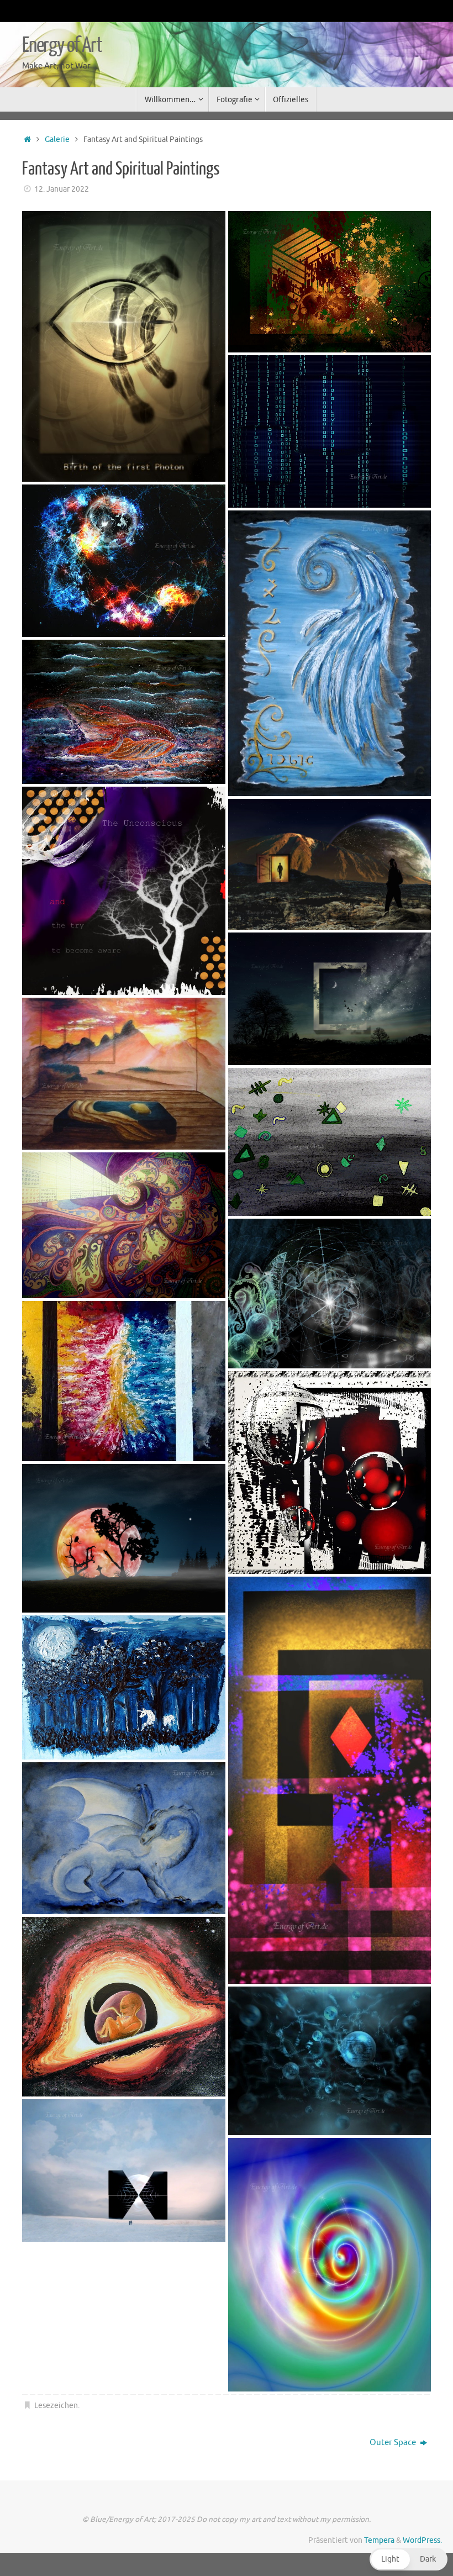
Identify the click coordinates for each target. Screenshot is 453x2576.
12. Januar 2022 (62, 189)
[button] (409, 2559)
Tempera (379, 2540)
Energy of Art (62, 45)
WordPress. (422, 2540)
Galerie (57, 139)
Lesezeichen (56, 2406)
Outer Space (394, 2443)
